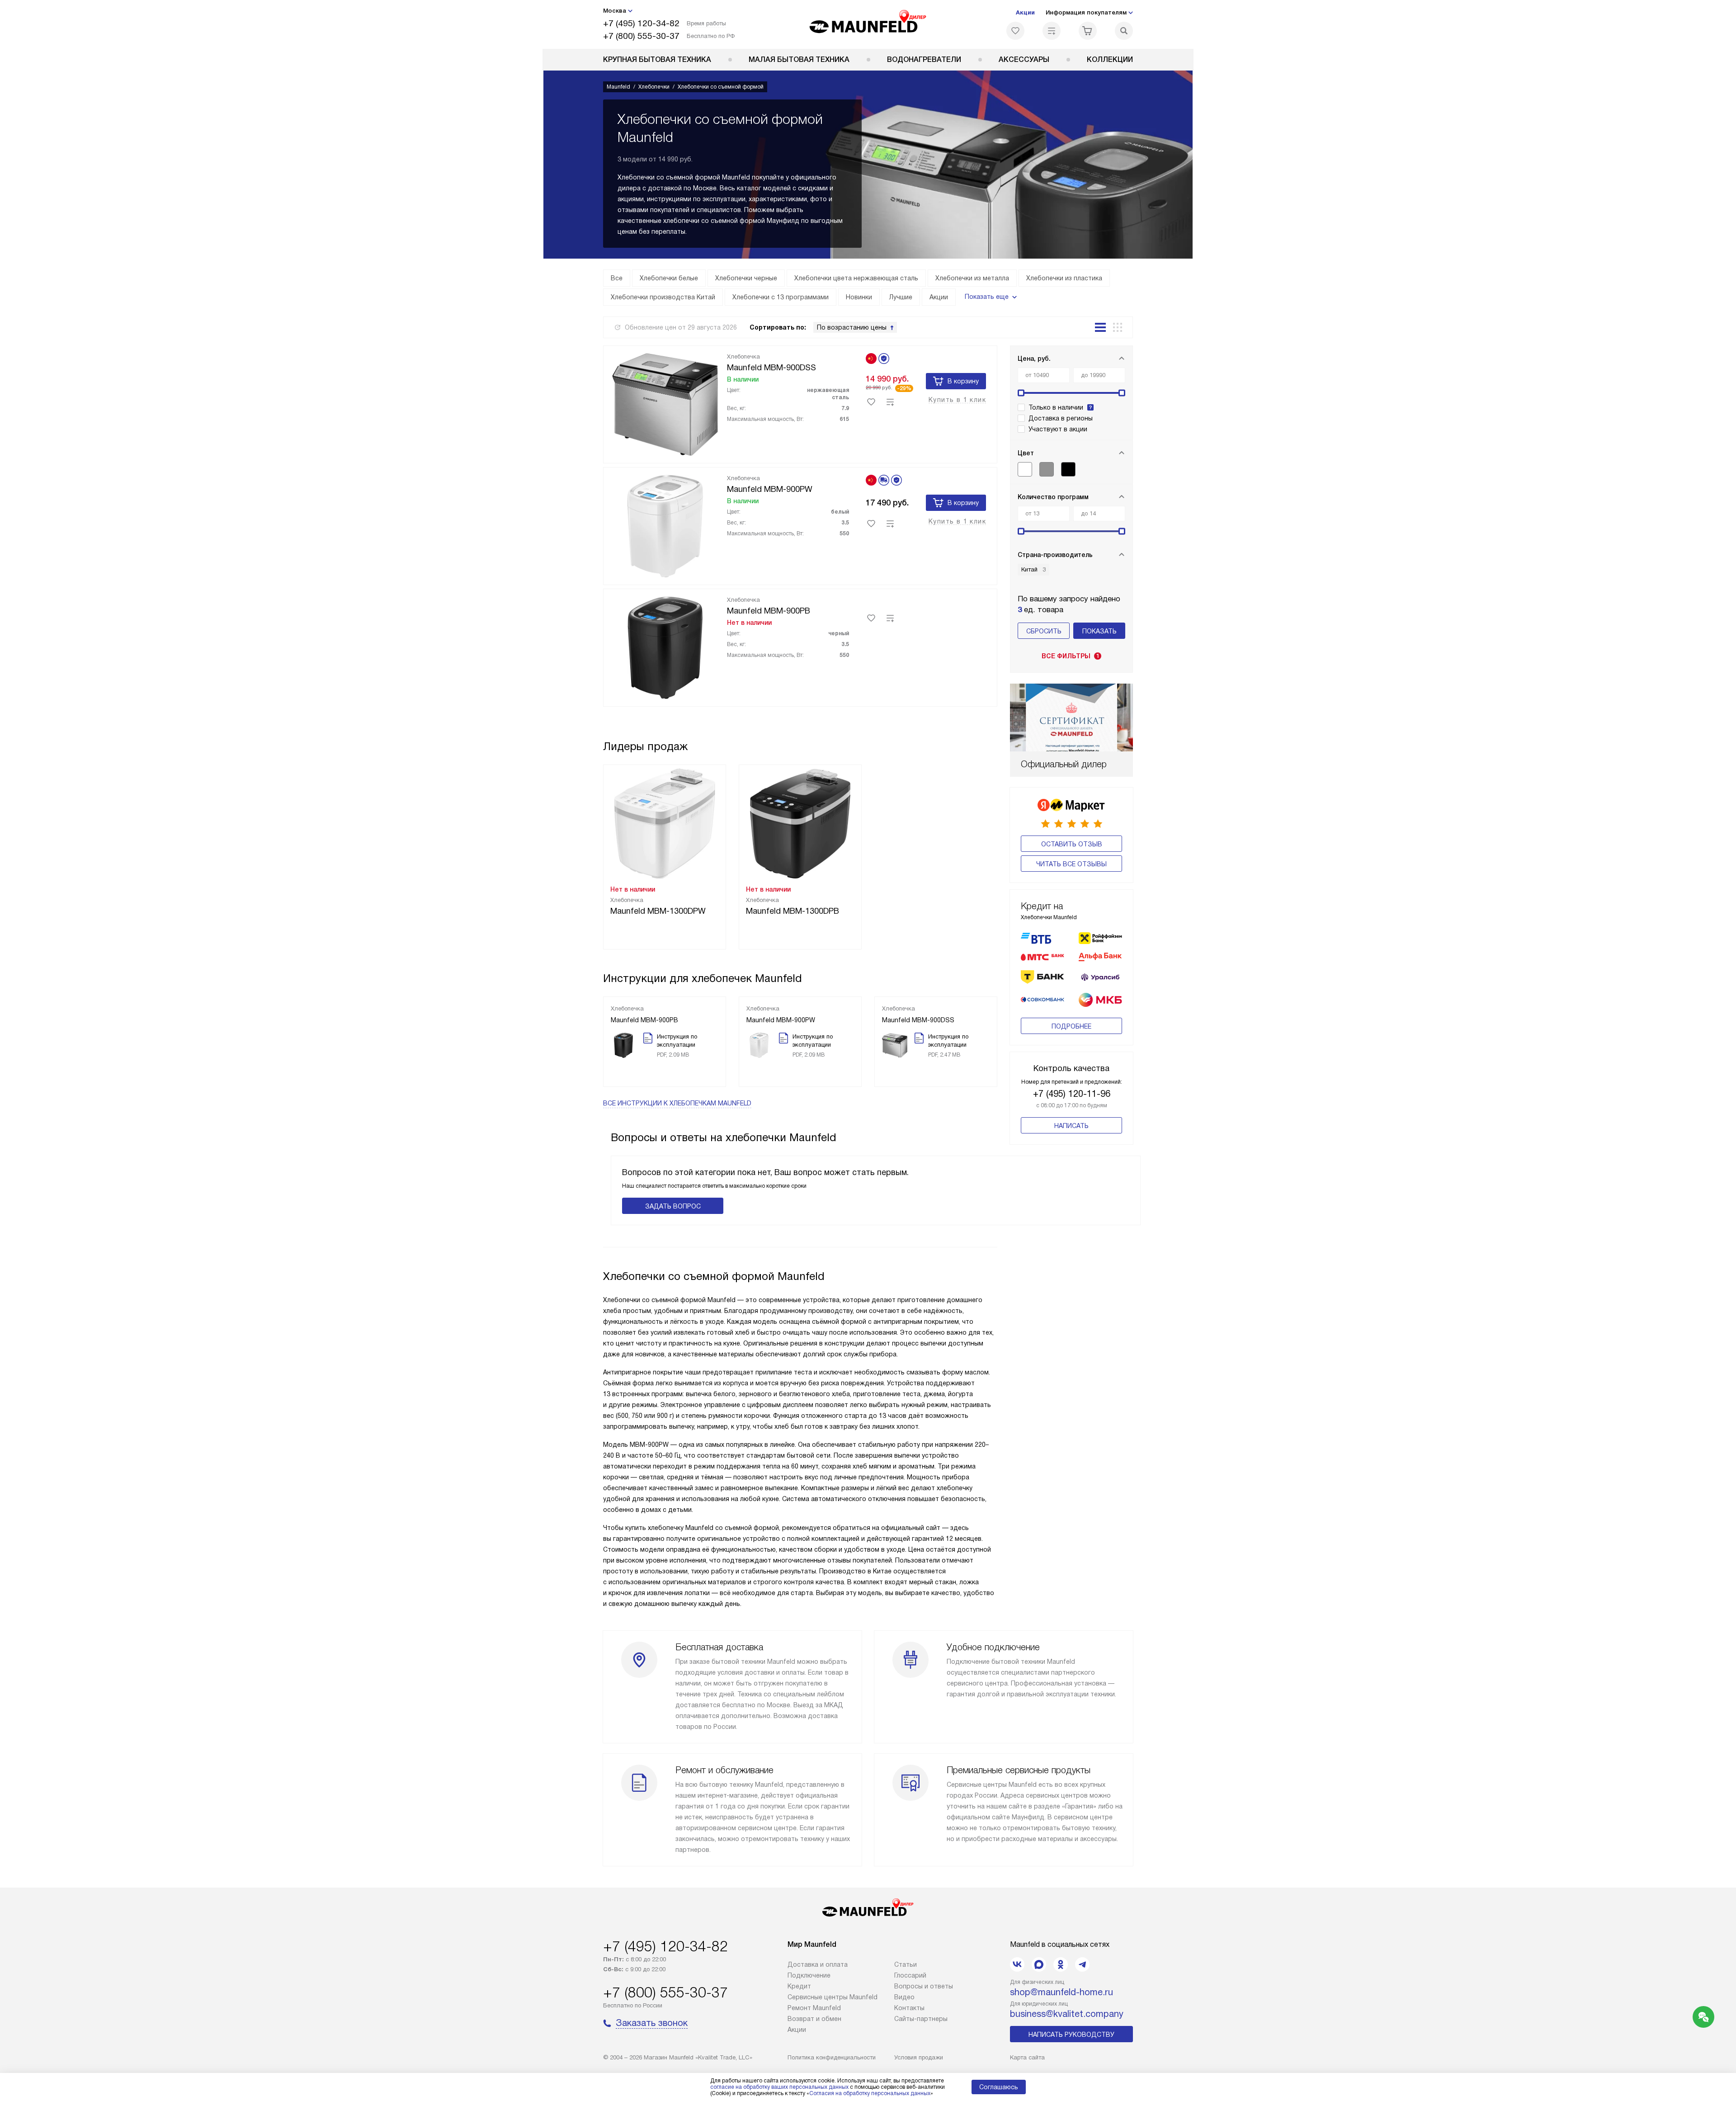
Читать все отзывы (1071, 864)
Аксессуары (1024, 59)
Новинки (859, 297)
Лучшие (901, 297)
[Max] (1039, 1964)
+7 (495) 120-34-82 (641, 23)
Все (617, 278)
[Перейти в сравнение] (1052, 31)
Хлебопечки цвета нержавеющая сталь (856, 278)
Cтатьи (906, 1964)
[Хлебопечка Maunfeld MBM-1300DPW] (665, 823)
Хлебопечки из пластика (1064, 278)
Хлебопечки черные (746, 278)
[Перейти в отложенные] (1015, 31)
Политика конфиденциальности (832, 2057)
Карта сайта (1027, 2057)
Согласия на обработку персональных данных (870, 2093)
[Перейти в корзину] (1088, 31)
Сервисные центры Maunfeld (833, 1997)
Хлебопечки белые (669, 278)
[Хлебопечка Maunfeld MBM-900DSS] (665, 403)
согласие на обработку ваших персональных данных (779, 2087)
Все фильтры (1071, 656)
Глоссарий (910, 1975)
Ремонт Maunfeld (814, 2008)
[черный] (1068, 469)
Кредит (799, 1986)
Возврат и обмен (814, 2019)
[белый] (1025, 469)
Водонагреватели (924, 59)
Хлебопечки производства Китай (663, 297)
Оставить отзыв (1072, 844)
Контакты (909, 2008)
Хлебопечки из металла (972, 278)
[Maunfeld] (868, 24)
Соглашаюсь (999, 2087)
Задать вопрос (673, 1206)
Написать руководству (1071, 2035)
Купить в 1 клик (957, 400)
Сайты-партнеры (921, 2019)
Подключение (809, 1975)
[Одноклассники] (1061, 1964)
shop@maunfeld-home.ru (1061, 1992)
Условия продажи (919, 2057)
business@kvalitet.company (1067, 2014)
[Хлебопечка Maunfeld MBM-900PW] (665, 524)
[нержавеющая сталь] (1047, 469)
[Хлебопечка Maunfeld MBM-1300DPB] (800, 823)
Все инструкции (677, 1103)
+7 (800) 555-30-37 (641, 36)
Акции (1025, 12)
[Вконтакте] (1017, 1964)
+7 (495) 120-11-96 (1072, 1094)
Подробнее (1071, 1026)
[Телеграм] (1082, 1964)
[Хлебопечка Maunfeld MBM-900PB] (665, 646)
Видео (904, 1997)
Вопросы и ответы (924, 1986)
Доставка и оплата (818, 1964)
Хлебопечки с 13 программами (781, 297)
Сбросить (1044, 631)
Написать (1071, 1126)
